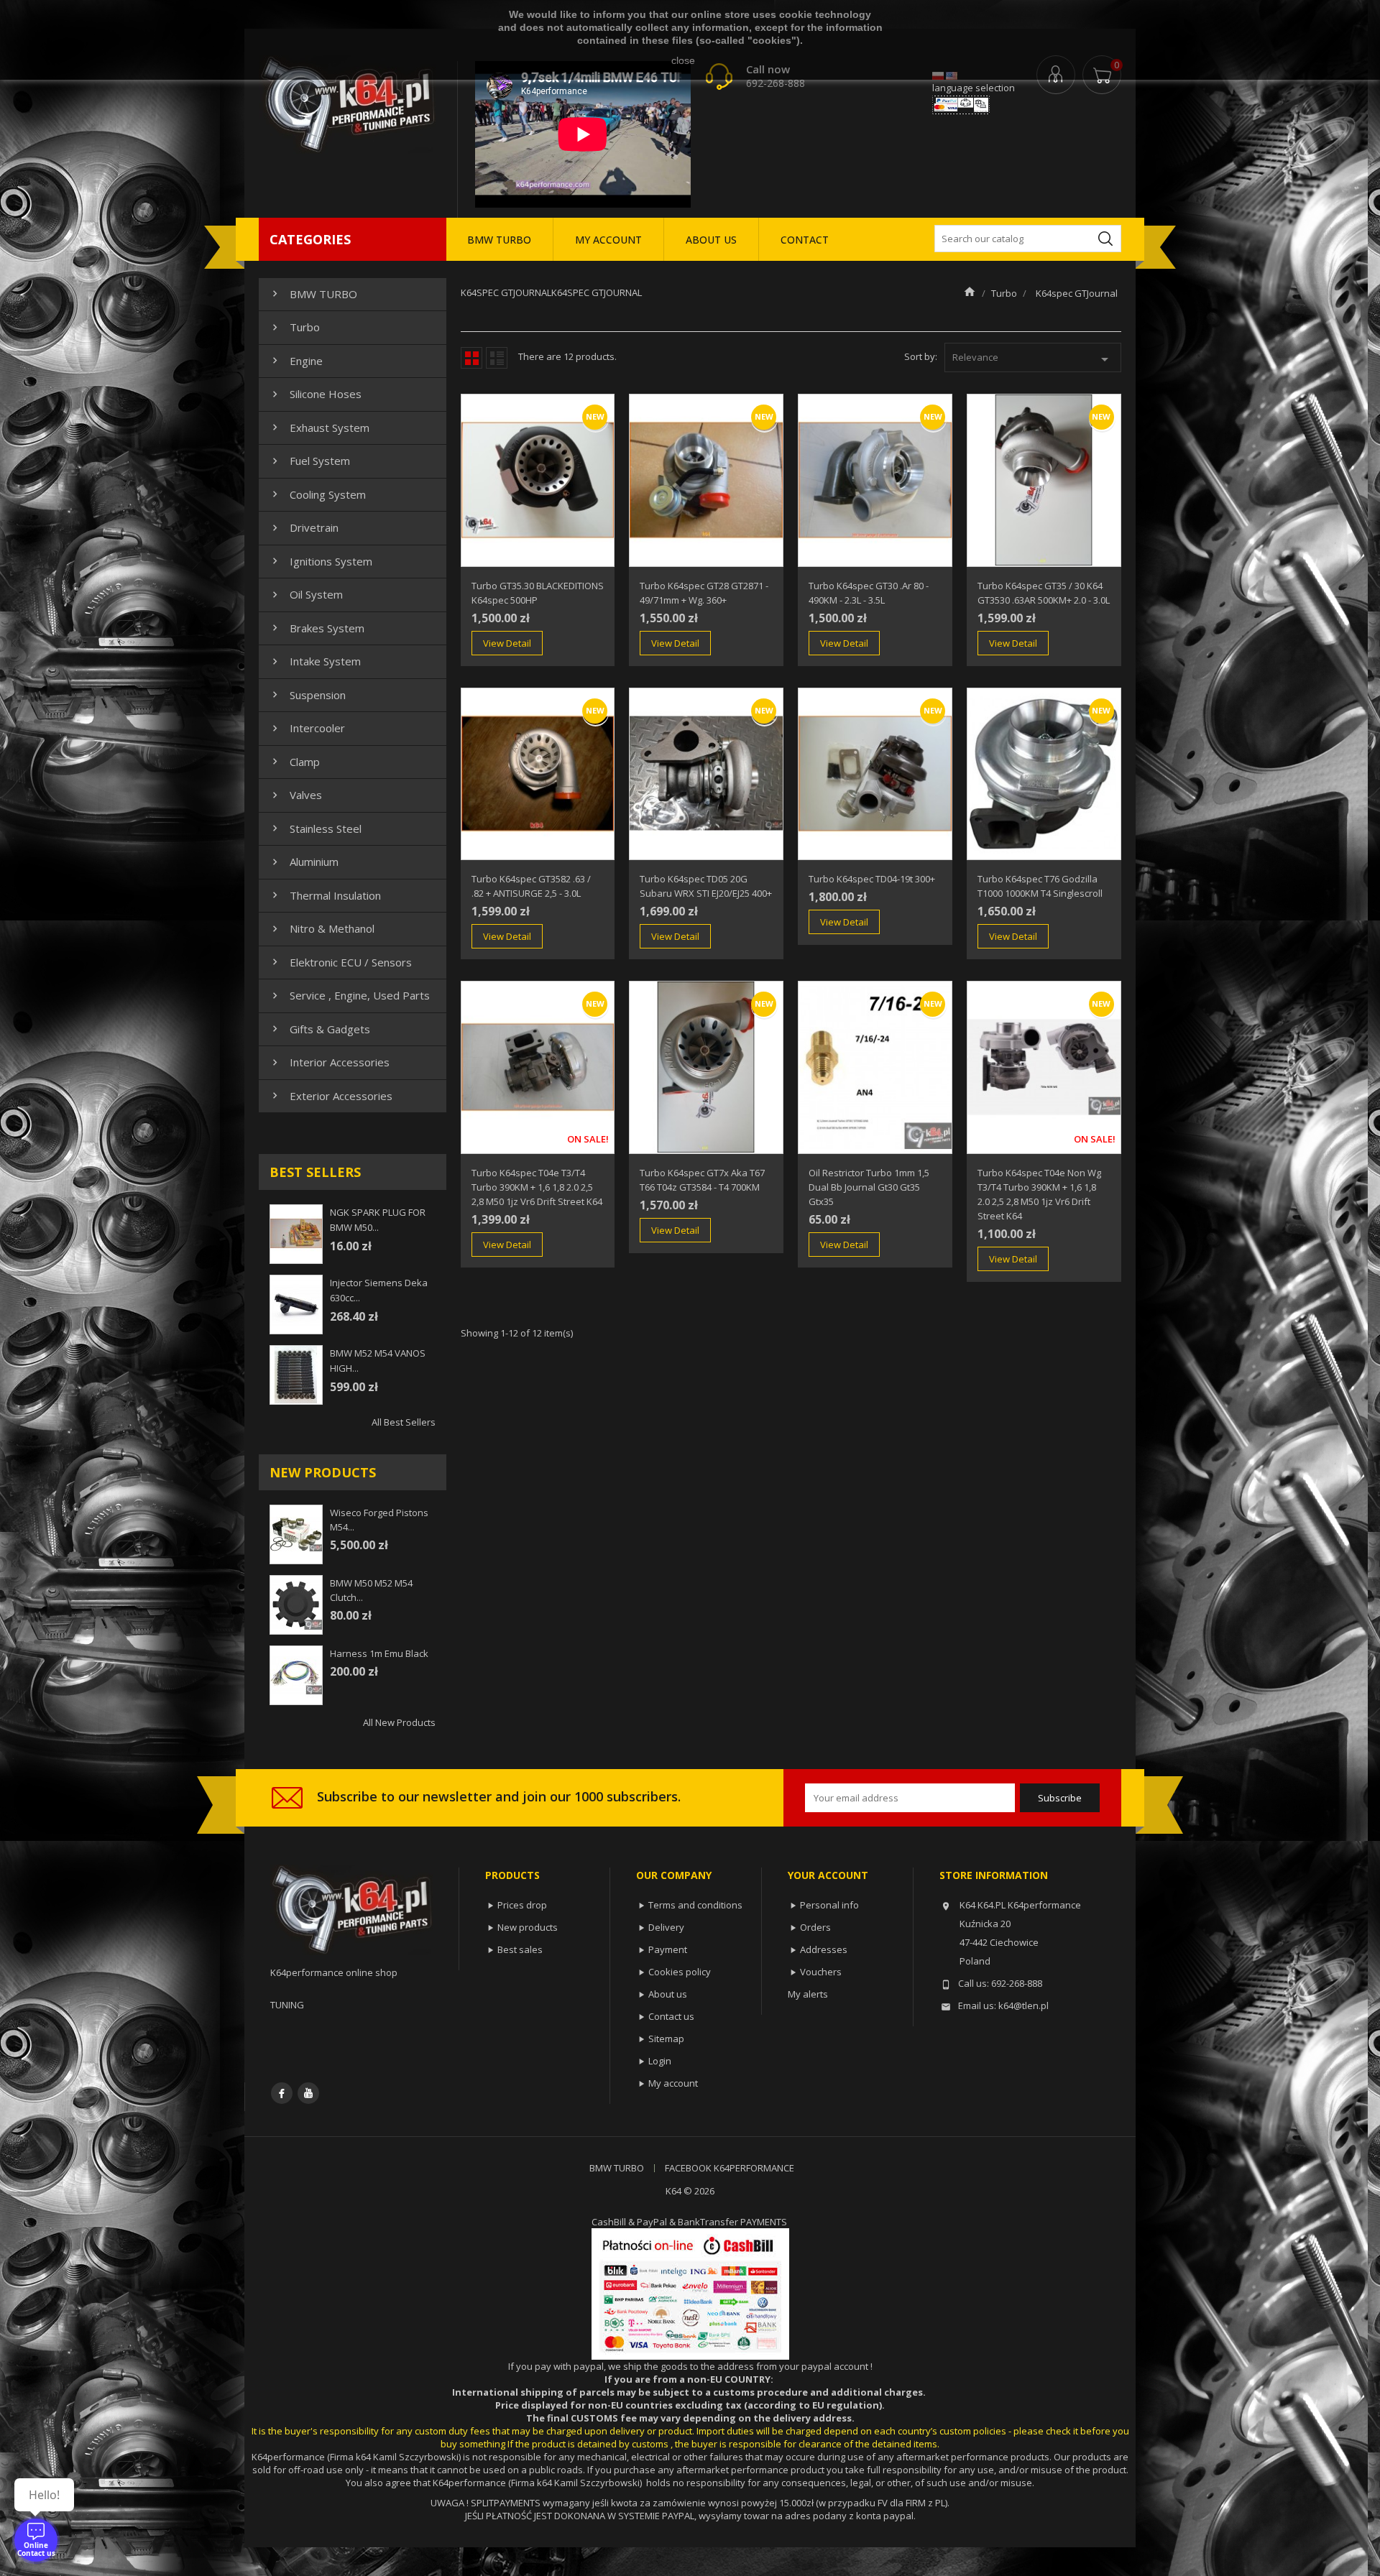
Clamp (294, 762)
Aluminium (304, 862)
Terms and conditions (695, 1905)
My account (673, 2083)
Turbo (294, 327)
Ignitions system (321, 561)
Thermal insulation (325, 895)
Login (660, 2061)
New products (528, 1927)
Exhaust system (319, 428)
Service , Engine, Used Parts (349, 995)
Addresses (824, 1949)
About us (668, 1994)
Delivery (666, 1927)
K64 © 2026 (690, 2191)
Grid (471, 358)
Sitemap (666, 2039)
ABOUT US (711, 240)
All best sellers (404, 1422)
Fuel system (309, 461)
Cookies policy (680, 1972)
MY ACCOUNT (608, 240)
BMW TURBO (499, 240)
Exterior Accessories (331, 1096)
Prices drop (522, 1905)
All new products (399, 1722)
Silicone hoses (315, 394)
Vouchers (821, 1972)
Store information (994, 1875)
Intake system (315, 661)
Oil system (306, 594)
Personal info (829, 1905)
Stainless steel (315, 828)
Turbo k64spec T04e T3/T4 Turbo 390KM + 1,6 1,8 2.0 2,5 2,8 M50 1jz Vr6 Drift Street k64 (537, 1187)
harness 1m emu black (379, 1653)
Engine (296, 361)
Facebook (282, 2093)
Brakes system (317, 628)
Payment (668, 1949)
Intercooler (307, 728)
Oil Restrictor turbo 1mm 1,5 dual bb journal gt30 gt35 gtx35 (869, 1187)
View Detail (507, 643)
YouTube (308, 2093)
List (497, 358)
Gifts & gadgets (319, 1029)
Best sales (520, 1949)
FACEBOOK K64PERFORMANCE (730, 2168)
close (683, 60)
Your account (828, 1875)
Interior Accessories (329, 1062)
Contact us (671, 2016)
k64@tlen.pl (1023, 2005)
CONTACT (805, 240)
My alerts (808, 1994)
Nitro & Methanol (322, 928)
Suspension (307, 695)
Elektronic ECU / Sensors (340, 962)
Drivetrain (304, 527)
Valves (295, 795)
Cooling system (317, 494)
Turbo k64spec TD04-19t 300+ (872, 879)
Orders (815, 1927)
